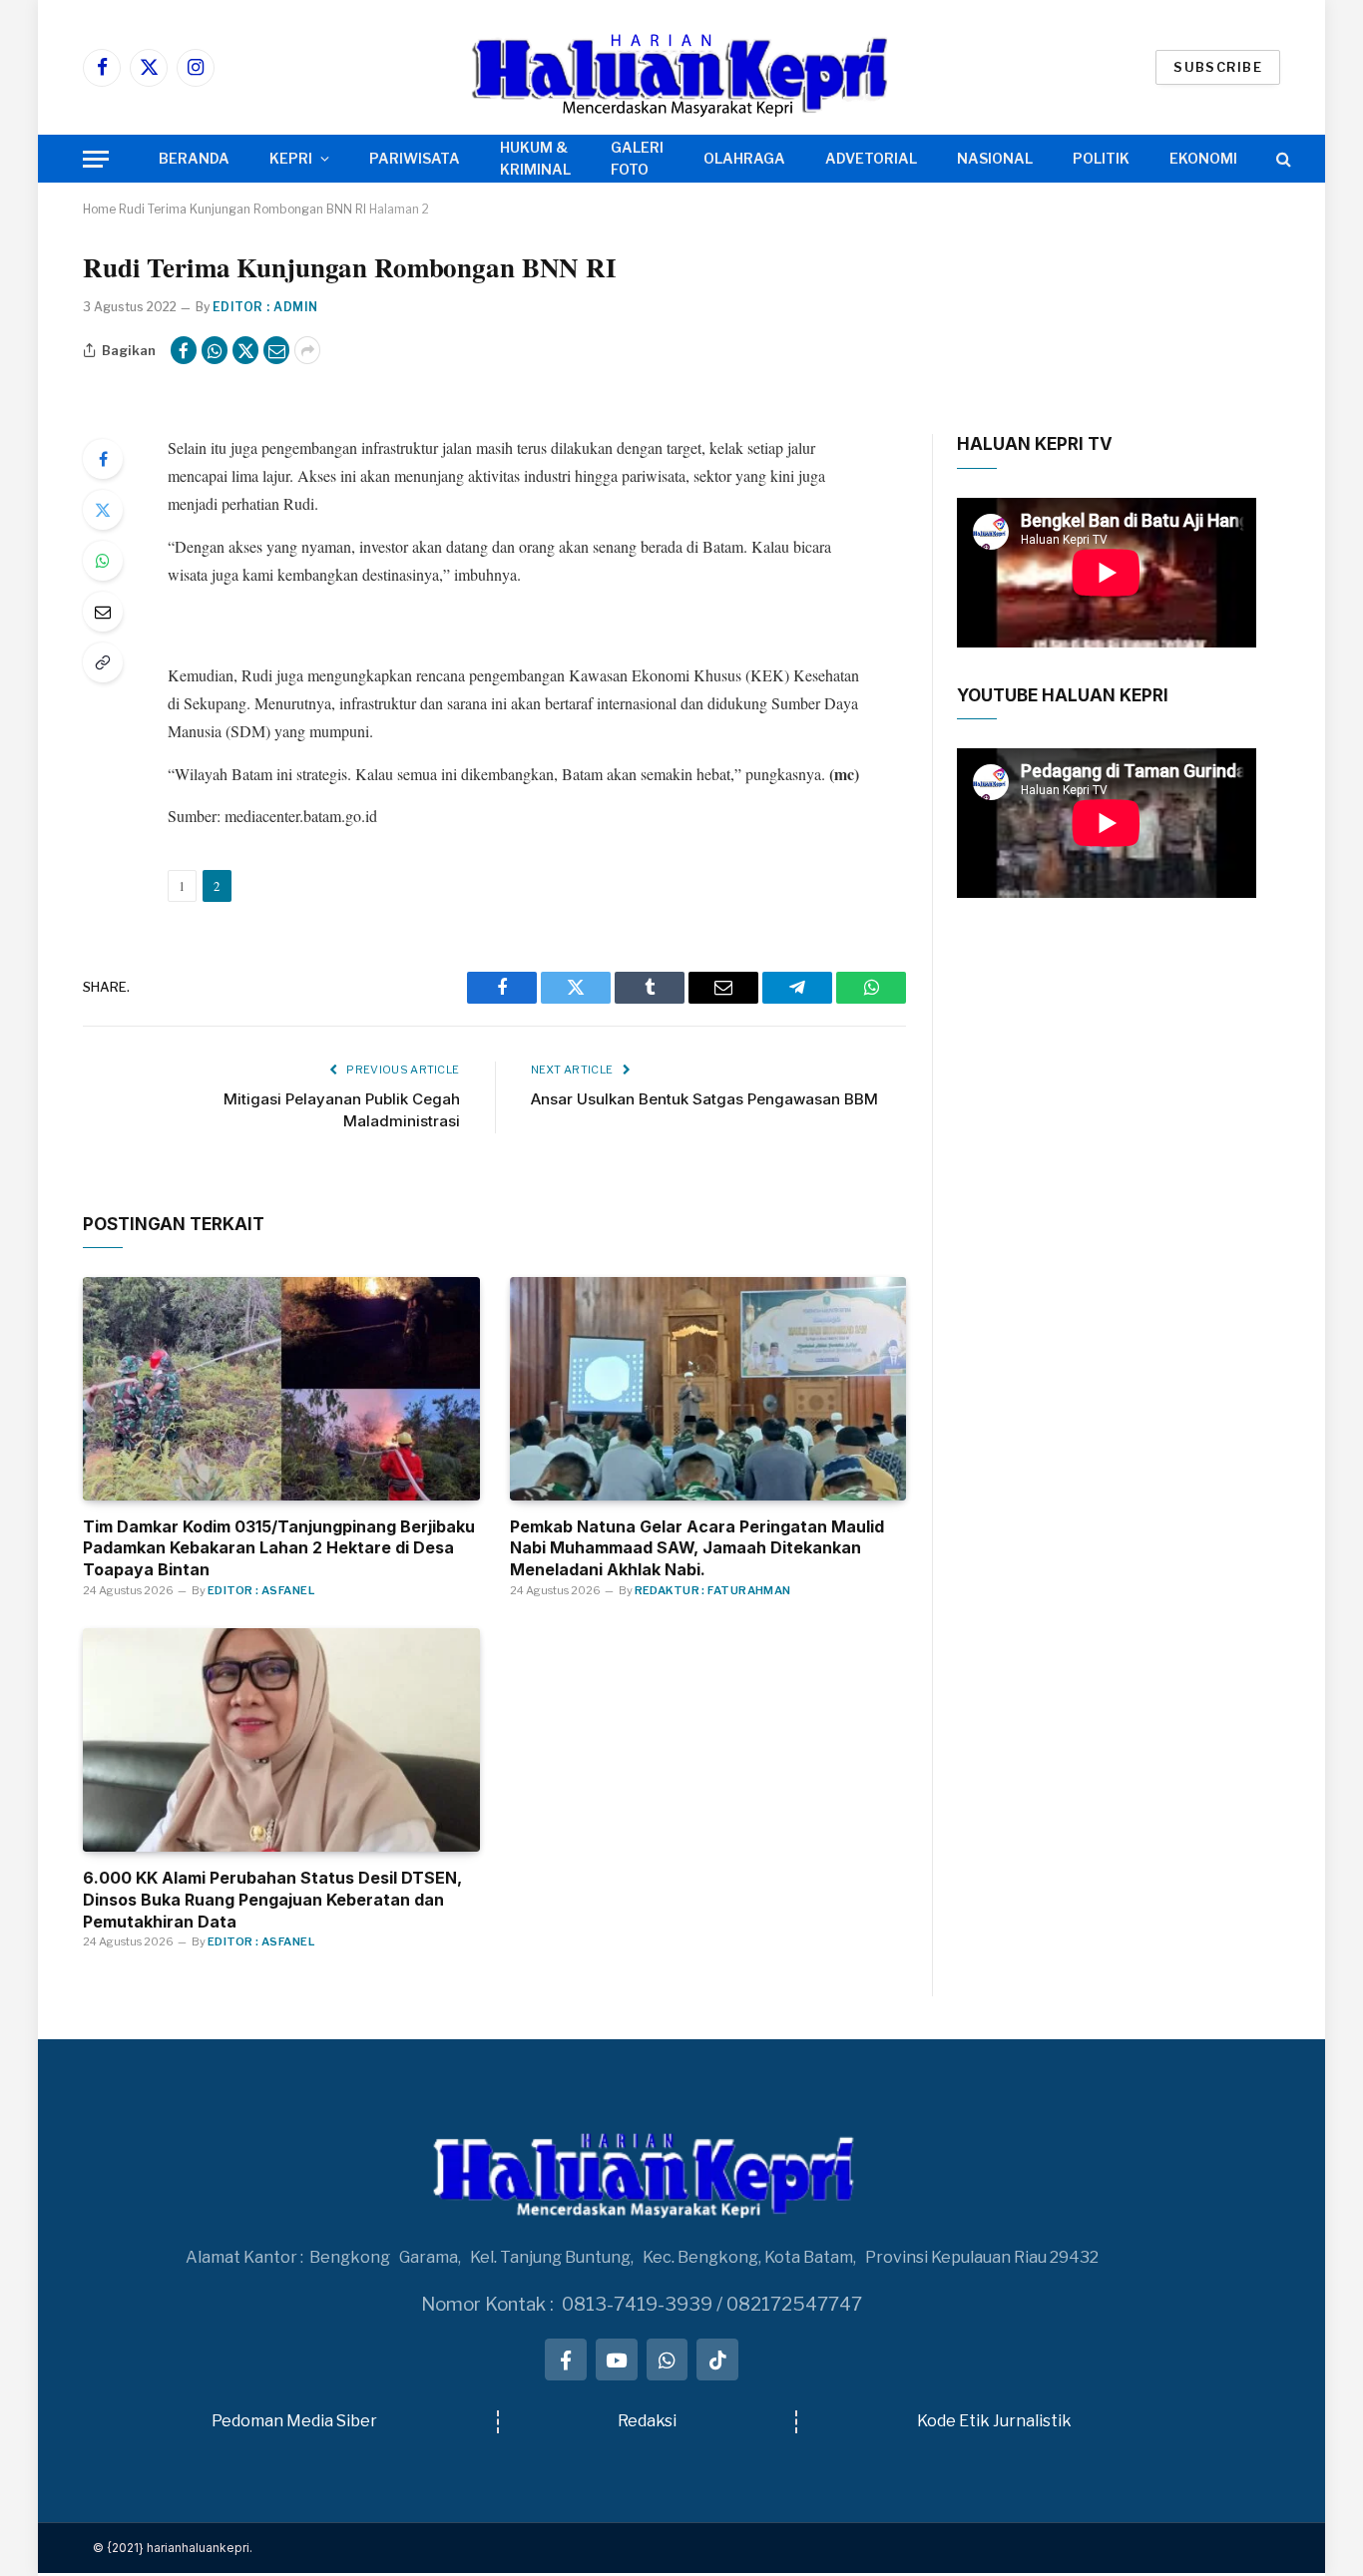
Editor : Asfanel (261, 1590)
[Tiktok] (717, 2360)
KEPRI (291, 158)
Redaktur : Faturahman (713, 1590)
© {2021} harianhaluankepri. (173, 2548)
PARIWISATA (415, 158)
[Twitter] (103, 510)
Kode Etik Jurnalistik (994, 2421)
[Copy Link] (103, 662)
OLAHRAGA (744, 158)
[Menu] (96, 159)
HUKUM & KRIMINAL (535, 158)
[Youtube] (617, 2360)
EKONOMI (1203, 158)
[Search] (1282, 159)
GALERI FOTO (637, 158)
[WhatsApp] (103, 561)
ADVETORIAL (871, 158)
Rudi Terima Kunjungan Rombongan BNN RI (242, 209)
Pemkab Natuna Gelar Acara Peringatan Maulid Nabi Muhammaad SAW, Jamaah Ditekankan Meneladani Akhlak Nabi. (697, 1548)
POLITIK (1101, 158)
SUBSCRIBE (1218, 67)
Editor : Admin (265, 307)
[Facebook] (103, 459)
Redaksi (647, 2421)
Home (99, 209)
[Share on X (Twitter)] (245, 350)
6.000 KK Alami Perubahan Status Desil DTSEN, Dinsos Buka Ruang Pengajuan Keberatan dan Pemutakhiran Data (272, 1900)
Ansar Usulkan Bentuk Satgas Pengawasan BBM (704, 1099)
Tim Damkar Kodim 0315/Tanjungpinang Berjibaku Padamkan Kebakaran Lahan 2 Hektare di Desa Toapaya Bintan (279, 1548)
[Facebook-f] (566, 2360)
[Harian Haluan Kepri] (681, 67)
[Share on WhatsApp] (215, 350)
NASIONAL (995, 158)
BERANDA (194, 158)
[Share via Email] (276, 350)
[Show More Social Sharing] (307, 350)
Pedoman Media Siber (294, 2421)
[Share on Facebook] (184, 350)
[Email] (103, 612)
